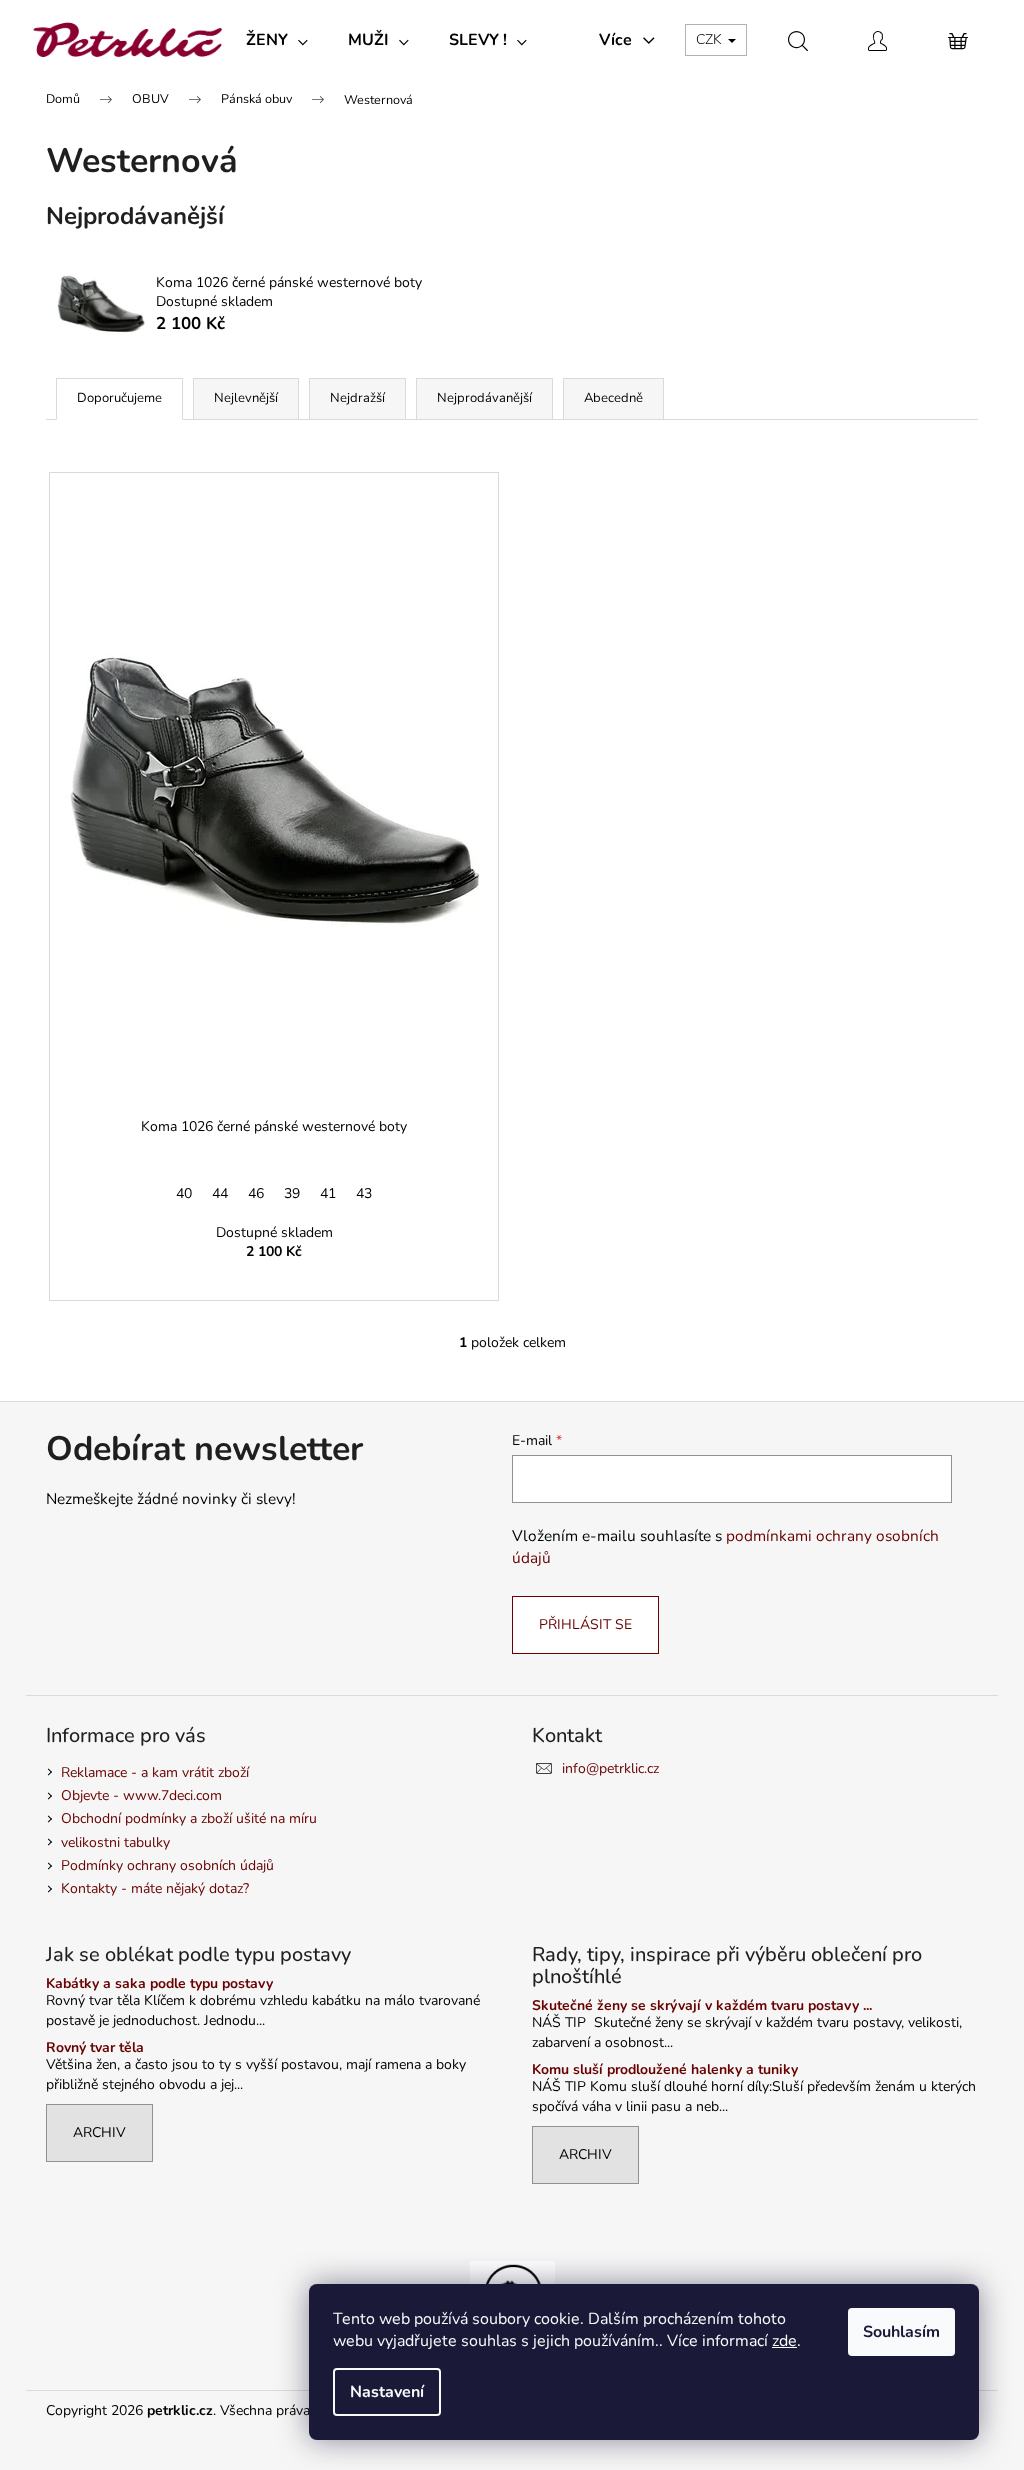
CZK (711, 39)
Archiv (99, 2132)
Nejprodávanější (484, 398)
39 (292, 1193)
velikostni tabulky (115, 1842)
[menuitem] (277, 40)
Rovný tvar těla (95, 2047)
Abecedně (613, 398)
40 (184, 1193)
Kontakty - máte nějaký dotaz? (155, 1888)
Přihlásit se (585, 1624)
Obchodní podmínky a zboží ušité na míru (189, 1818)
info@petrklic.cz (610, 1768)
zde (784, 2341)
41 (328, 1193)
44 (220, 1193)
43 (364, 1193)
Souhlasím (901, 2332)
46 (256, 1193)
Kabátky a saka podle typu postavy (159, 1983)
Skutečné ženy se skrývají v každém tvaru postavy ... (702, 2005)
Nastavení (387, 2392)
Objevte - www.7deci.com (141, 1795)
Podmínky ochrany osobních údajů (167, 1865)
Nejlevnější (246, 398)
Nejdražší (357, 398)
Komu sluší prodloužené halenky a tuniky (665, 2069)
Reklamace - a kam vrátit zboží (155, 1772)
